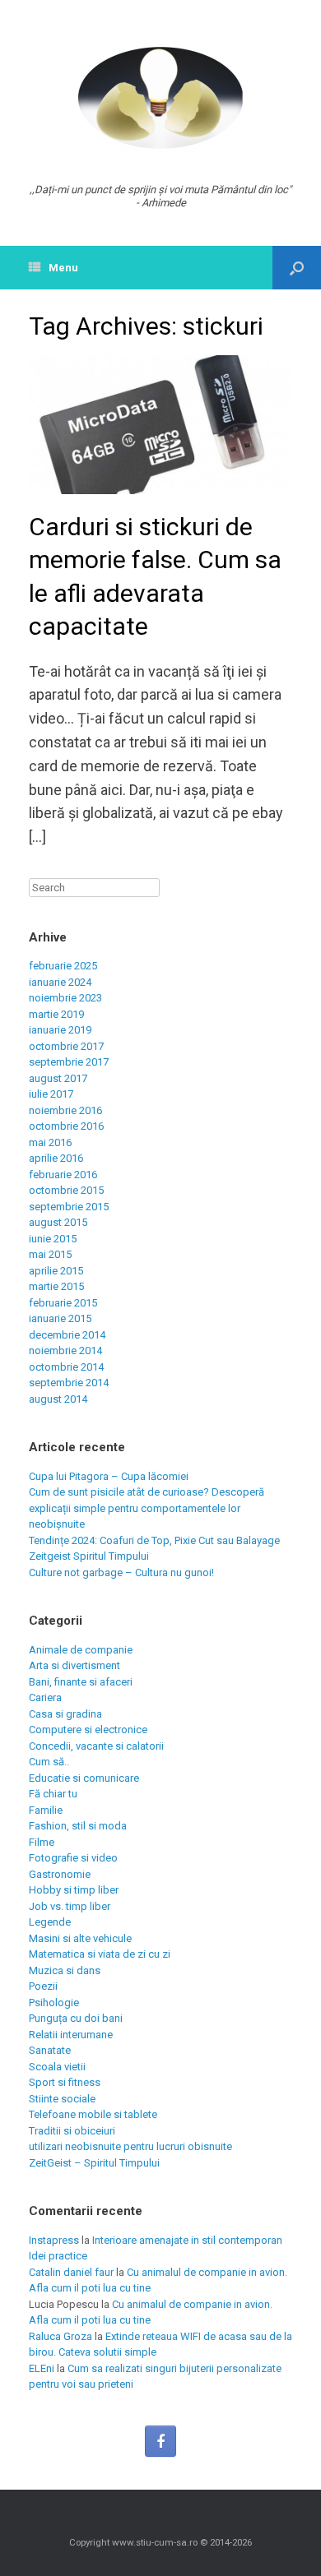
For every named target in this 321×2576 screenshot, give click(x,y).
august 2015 (58, 1222)
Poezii (43, 1986)
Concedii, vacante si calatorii (96, 1746)
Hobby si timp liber (74, 1890)
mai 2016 (50, 1142)
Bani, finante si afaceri (81, 1682)
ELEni (42, 2368)
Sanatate (50, 2050)
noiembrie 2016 (65, 1110)
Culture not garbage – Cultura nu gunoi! (121, 1572)
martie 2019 (56, 1014)
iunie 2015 (53, 1239)
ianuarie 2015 (60, 1318)
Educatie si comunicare (84, 1778)
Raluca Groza (60, 2336)
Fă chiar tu (53, 1794)
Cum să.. (49, 1762)
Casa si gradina (65, 1714)
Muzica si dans (65, 1970)
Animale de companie (81, 1650)
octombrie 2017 (66, 1046)
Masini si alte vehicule (80, 1938)
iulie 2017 (51, 1094)
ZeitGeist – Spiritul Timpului (94, 2163)
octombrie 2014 (66, 1367)
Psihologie (54, 2003)
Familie (46, 1810)
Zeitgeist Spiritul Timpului (89, 1556)
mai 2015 (50, 1254)
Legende (50, 1922)
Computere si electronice (88, 1730)
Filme (42, 1842)
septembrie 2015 (69, 1207)
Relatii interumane (71, 2035)
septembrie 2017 (69, 1062)
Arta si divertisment (74, 1665)
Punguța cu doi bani (76, 2018)
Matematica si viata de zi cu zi (100, 1954)
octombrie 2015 (66, 1190)
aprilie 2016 (56, 1158)
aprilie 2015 (56, 1271)
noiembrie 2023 (65, 998)
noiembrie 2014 (65, 1350)
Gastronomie (60, 1874)
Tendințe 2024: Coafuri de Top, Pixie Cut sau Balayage (154, 1540)
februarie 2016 (63, 1175)
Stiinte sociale (62, 2099)
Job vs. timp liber (70, 1906)
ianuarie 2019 (60, 1030)
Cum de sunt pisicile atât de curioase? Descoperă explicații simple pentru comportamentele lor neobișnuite (147, 1508)
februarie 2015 (63, 1303)
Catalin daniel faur (71, 2272)
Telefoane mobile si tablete (93, 2114)
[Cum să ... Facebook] (160, 2441)
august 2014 (58, 1399)
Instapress (54, 2240)
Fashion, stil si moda (78, 1826)
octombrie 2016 (66, 1126)
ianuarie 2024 (60, 982)
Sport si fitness (65, 2082)
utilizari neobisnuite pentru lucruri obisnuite (130, 2146)
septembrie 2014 (69, 1383)
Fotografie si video (73, 1858)
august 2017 (58, 1078)
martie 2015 (56, 1286)
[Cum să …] (160, 98)
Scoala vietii (57, 2067)
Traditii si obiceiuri (72, 2131)
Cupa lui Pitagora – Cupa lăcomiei (109, 1476)
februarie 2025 (63, 966)
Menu (63, 268)
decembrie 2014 (67, 1335)
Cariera (45, 1697)
